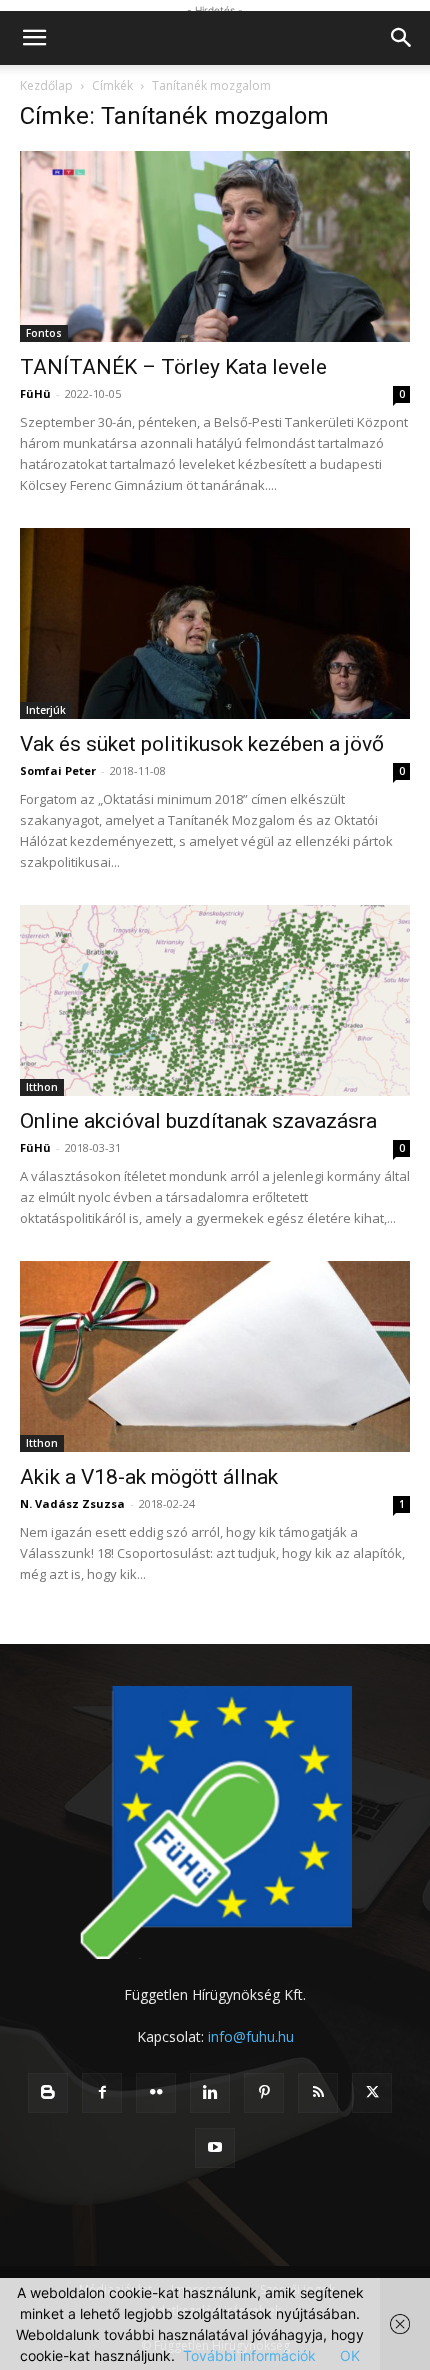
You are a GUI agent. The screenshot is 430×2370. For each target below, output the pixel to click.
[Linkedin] (210, 2093)
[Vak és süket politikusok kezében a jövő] (215, 623)
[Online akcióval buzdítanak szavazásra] (215, 1000)
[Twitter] (372, 2093)
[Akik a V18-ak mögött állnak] (215, 1356)
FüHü (35, 393)
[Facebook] (102, 2093)
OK (350, 2355)
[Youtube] (215, 2148)
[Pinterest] (264, 2093)
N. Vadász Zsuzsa (72, 1503)
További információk (249, 2355)
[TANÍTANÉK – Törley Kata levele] (215, 246)
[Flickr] (156, 2093)
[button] (34, 38)
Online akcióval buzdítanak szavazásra (198, 1121)
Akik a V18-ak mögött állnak (149, 1477)
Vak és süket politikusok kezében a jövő (202, 744)
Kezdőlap (46, 85)
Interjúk (46, 710)
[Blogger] (48, 2093)
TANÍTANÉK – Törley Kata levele (173, 367)
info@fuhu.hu (251, 2036)
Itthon (42, 1087)
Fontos (44, 333)
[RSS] (318, 2093)
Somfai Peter (58, 770)
